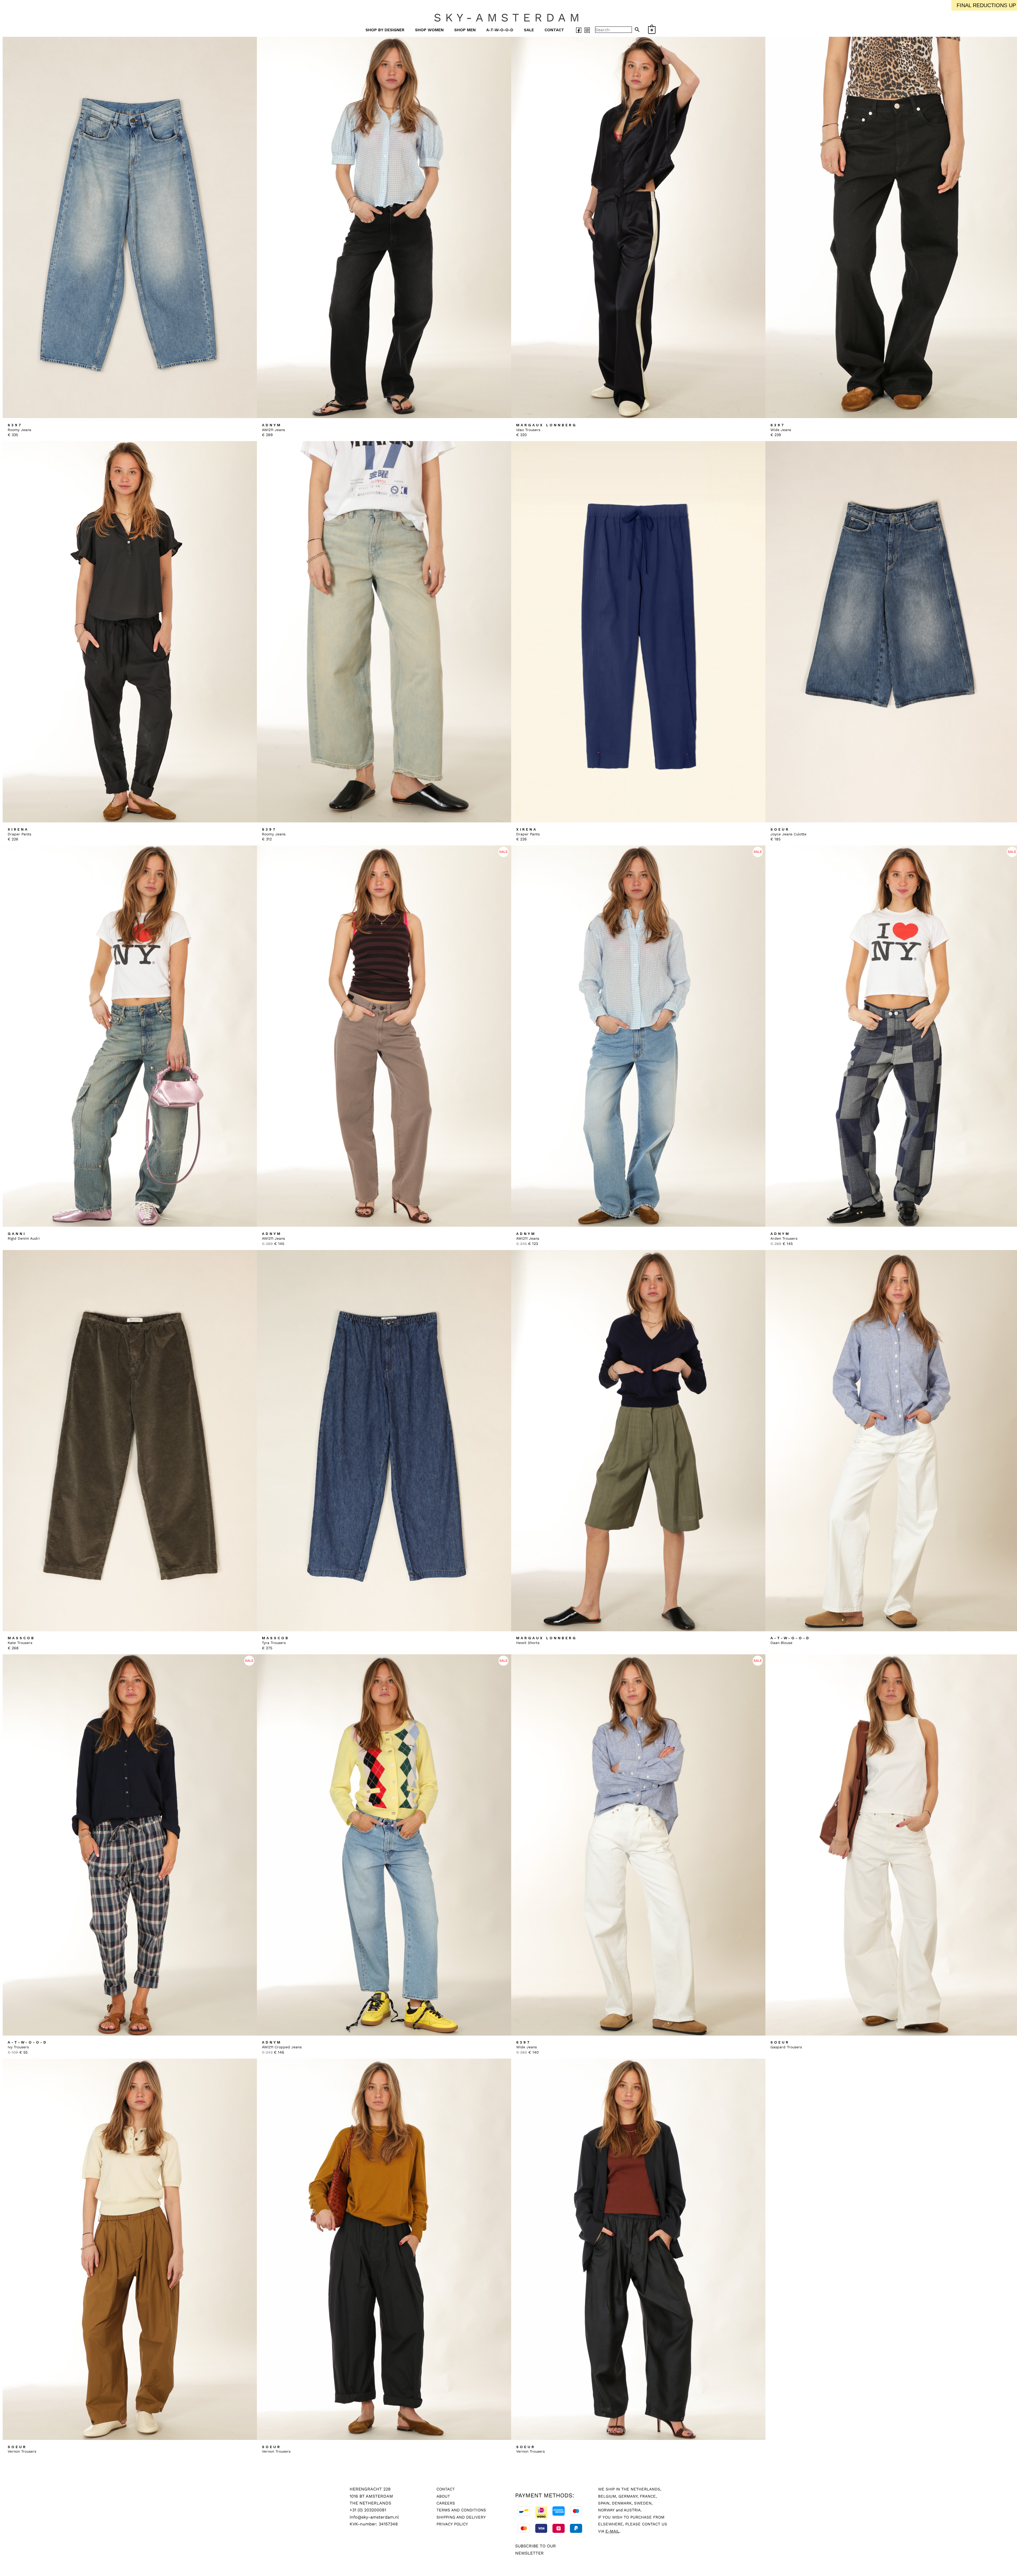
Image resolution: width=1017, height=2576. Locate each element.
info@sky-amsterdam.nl (374, 2517)
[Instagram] (587, 30)
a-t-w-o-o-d (500, 30)
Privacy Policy (452, 2524)
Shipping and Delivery (461, 2517)
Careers (446, 2503)
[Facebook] (579, 30)
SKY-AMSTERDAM (509, 17)
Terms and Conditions (461, 2510)
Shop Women (429, 30)
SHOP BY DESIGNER (385, 30)
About (443, 2496)
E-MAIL (612, 2531)
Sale (529, 30)
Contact (554, 30)
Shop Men (465, 30)
